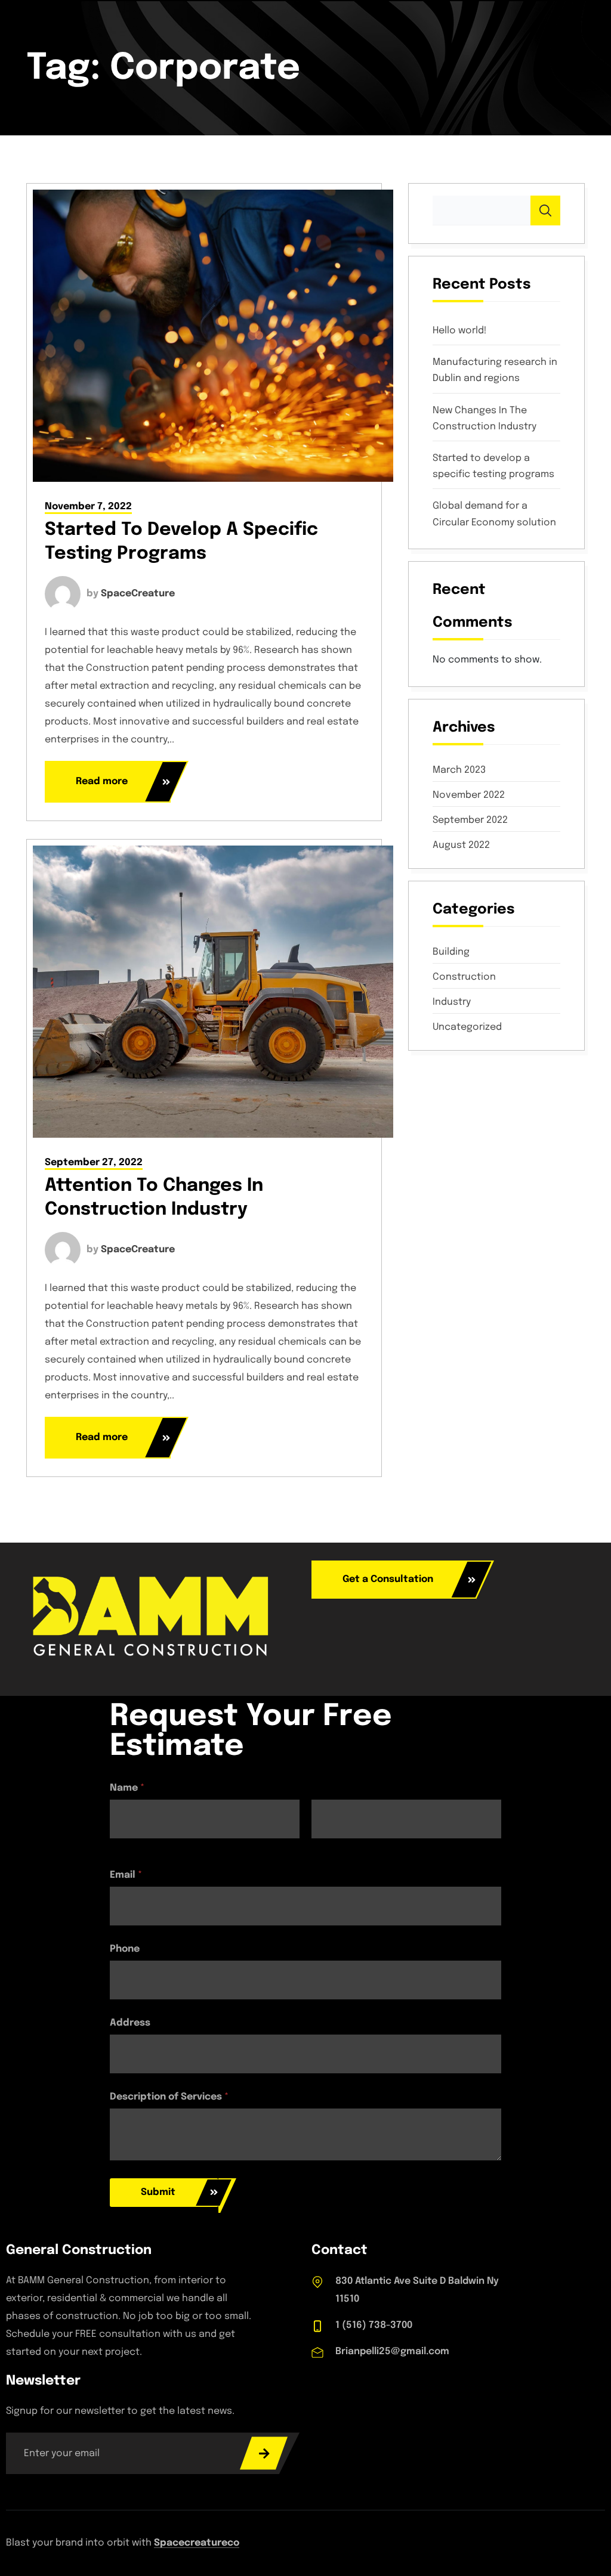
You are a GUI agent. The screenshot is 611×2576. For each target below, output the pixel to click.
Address (130, 2023)
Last (320, 1846)
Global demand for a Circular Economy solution (494, 514)
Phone (125, 1949)
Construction (464, 977)
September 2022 (470, 821)
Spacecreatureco (197, 2543)
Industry (452, 1002)
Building (451, 952)
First (119, 1846)
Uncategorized (467, 1027)
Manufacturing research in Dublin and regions (495, 370)
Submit (158, 2192)
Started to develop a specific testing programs (493, 466)
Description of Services (169, 2097)
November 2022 (469, 795)
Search (545, 210)
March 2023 (459, 770)
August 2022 (461, 846)
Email (126, 1875)
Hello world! (460, 331)
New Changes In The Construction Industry (485, 419)
